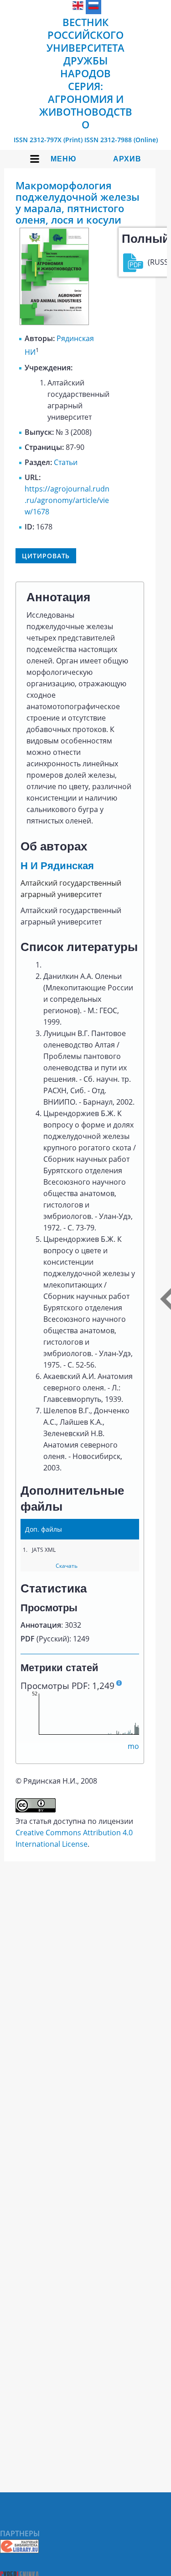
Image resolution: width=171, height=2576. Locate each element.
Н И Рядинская (57, 866)
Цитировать (46, 556)
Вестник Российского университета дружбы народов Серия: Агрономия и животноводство (86, 73)
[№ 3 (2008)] (54, 322)
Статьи (66, 462)
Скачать (67, 1566)
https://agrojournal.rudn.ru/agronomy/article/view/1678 (67, 500)
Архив (127, 159)
